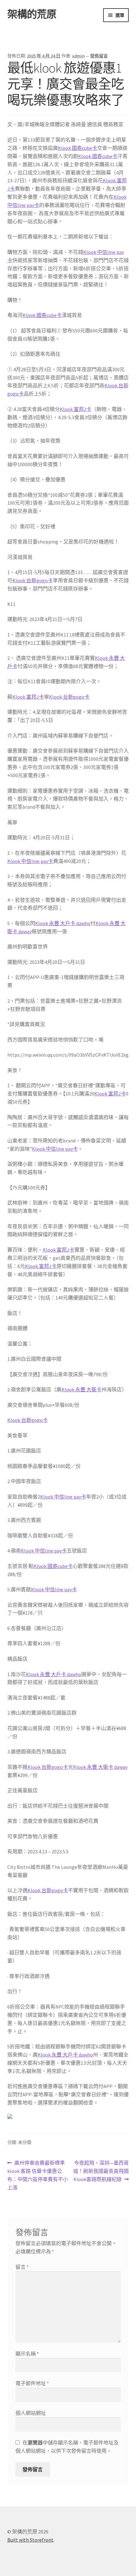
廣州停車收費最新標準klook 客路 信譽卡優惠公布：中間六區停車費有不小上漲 (38, 2176)
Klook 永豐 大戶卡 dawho (63, 923)
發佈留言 (99, 56)
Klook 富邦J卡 (76, 409)
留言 (22, 2267)
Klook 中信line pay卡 (30, 861)
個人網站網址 (31, 2413)
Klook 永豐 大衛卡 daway (100, 1767)
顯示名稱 (27, 2354)
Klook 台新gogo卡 (33, 580)
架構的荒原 (32, 14)
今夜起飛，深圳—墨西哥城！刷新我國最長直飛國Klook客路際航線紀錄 (101, 2171)
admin (78, 56)
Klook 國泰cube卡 (77, 148)
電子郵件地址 (32, 2383)
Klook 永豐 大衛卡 (81, 1389)
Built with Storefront (30, 2540)
